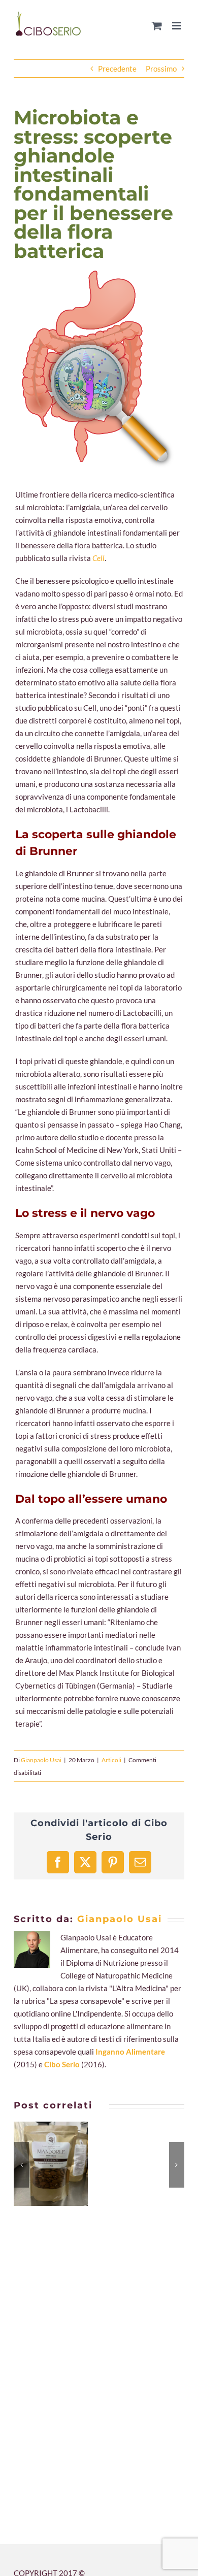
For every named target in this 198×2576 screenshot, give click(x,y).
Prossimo (161, 69)
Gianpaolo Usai (41, 1760)
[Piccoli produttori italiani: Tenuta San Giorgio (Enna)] (51, 2164)
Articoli (111, 1760)
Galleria (63, 2164)
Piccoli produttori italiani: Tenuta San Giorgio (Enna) (39, 2164)
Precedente (117, 69)
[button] (21, 2165)
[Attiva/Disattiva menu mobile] (177, 26)
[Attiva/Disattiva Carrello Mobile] (157, 26)
